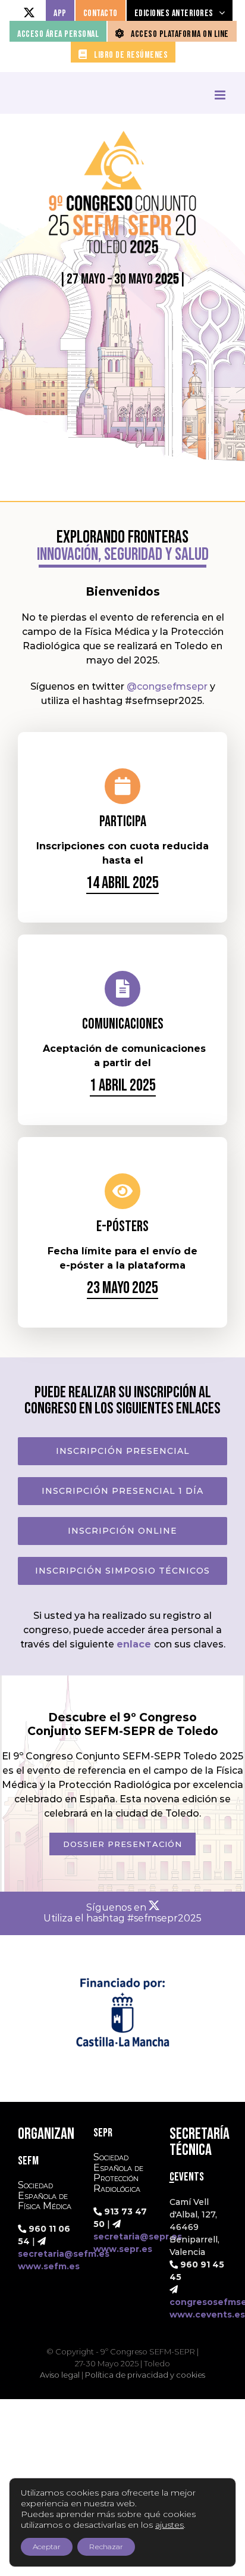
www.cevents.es (207, 2315)
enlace (134, 1644)
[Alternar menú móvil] (221, 95)
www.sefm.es (49, 2266)
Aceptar (47, 2547)
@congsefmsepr (167, 686)
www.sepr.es (123, 2249)
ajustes (169, 2525)
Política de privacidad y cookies (145, 2375)
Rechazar (106, 2547)
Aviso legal (60, 2375)
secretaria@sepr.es (138, 2237)
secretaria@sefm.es (64, 2254)
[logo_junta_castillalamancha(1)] (122, 1965)
